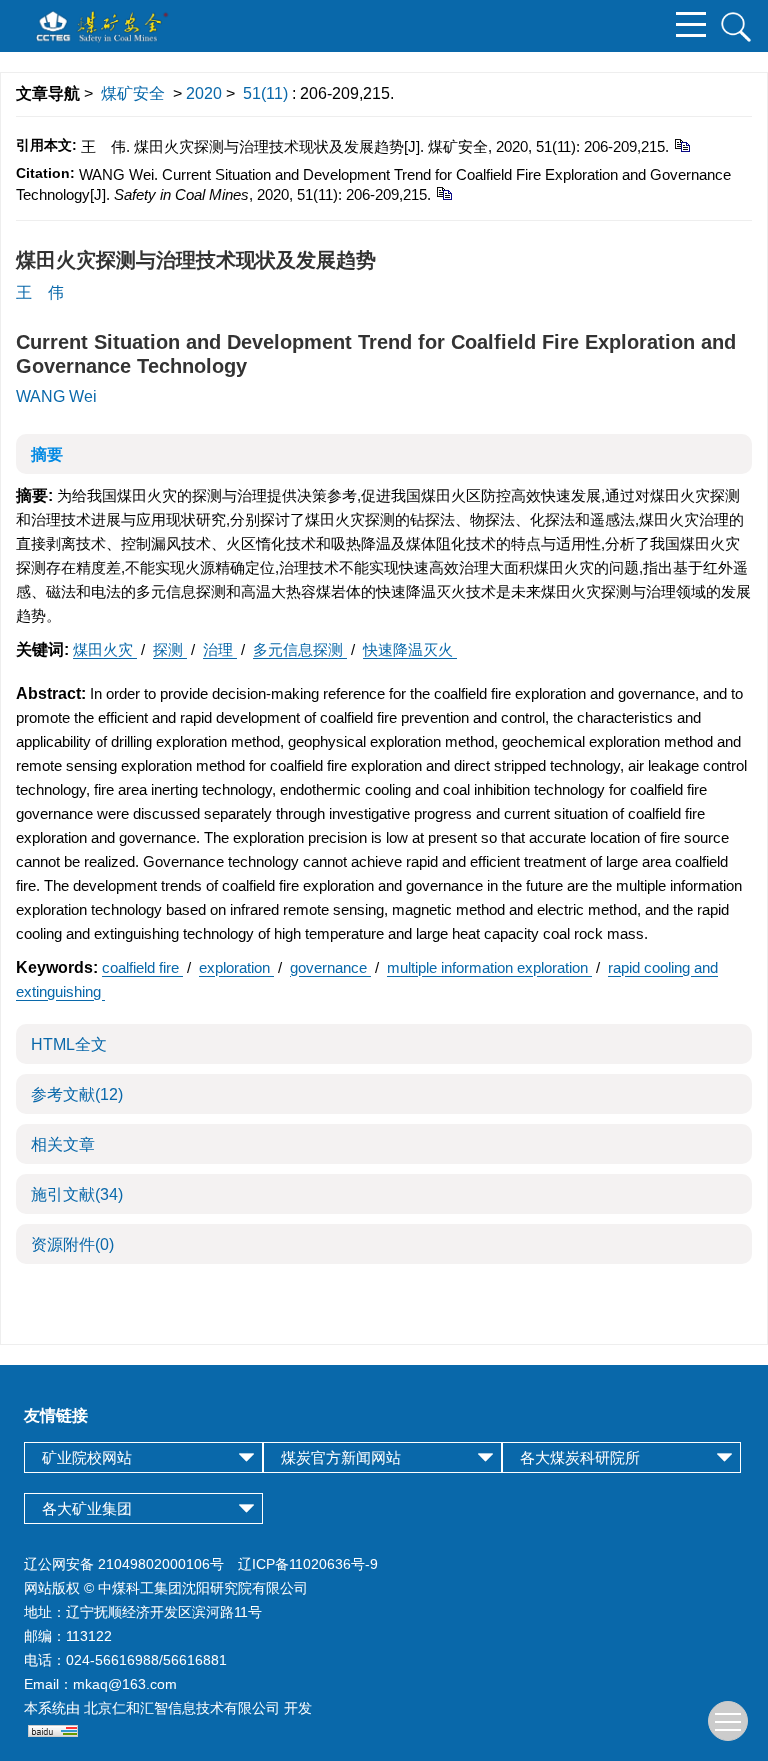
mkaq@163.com (125, 1684)
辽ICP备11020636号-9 (308, 1564)
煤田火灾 (105, 649)
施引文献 (77, 1194)
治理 (220, 649)
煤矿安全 (133, 93)
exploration (236, 967)
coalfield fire (142, 967)
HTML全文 (69, 1044)
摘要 (47, 454)
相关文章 (63, 1144)
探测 (170, 649)
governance (330, 967)
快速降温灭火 (410, 649)
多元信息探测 (300, 649)
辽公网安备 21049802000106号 (124, 1564)
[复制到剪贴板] (681, 144)
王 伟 (40, 292)
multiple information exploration (489, 967)
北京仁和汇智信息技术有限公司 (182, 1708)
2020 (204, 93)
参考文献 (77, 1094)
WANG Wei (56, 396)
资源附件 (72, 1244)
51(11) (267, 93)
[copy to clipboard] (443, 192)
